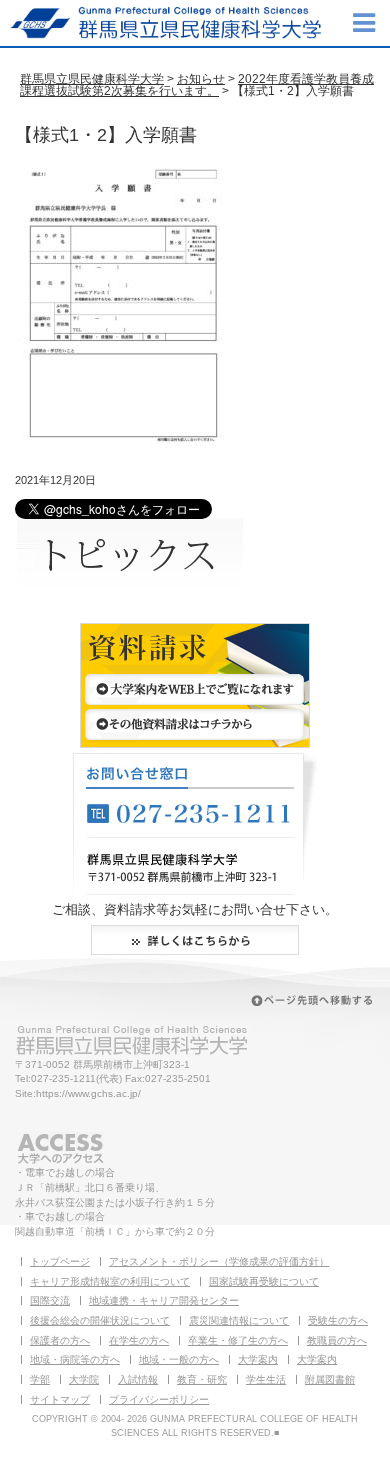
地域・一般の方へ (179, 1359)
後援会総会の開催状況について (100, 1320)
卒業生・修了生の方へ (238, 1340)
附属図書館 (330, 1379)
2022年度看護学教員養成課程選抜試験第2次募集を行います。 (197, 85)
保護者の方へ (60, 1340)
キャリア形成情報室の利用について (110, 1281)
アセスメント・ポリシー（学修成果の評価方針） (219, 1261)
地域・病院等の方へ (75, 1359)
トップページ (60, 1261)
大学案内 (258, 1359)
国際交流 (50, 1300)
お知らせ (201, 79)
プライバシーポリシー (159, 1399)
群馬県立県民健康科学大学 (92, 79)
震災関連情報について (239, 1320)
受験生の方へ (338, 1320)
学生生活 (266, 1379)
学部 (40, 1379)
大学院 (84, 1379)
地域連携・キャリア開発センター (164, 1300)
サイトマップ (60, 1399)
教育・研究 (202, 1379)
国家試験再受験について (264, 1281)
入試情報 (138, 1379)
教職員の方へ (337, 1340)
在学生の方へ (139, 1340)
